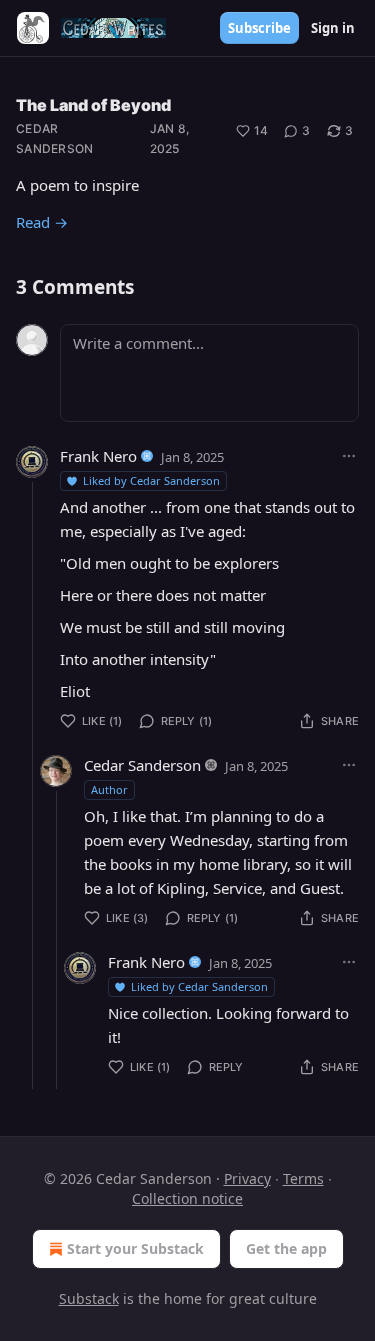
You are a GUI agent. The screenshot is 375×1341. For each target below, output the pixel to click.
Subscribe (259, 28)
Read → (42, 222)
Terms (303, 1178)
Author (109, 789)
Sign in (333, 28)
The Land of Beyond (93, 105)
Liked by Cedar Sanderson (151, 480)
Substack (89, 1298)
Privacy (247, 1178)
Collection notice (187, 1198)
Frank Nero (98, 456)
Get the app (286, 1248)
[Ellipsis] (349, 456)
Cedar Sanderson (55, 138)
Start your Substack (135, 1248)
